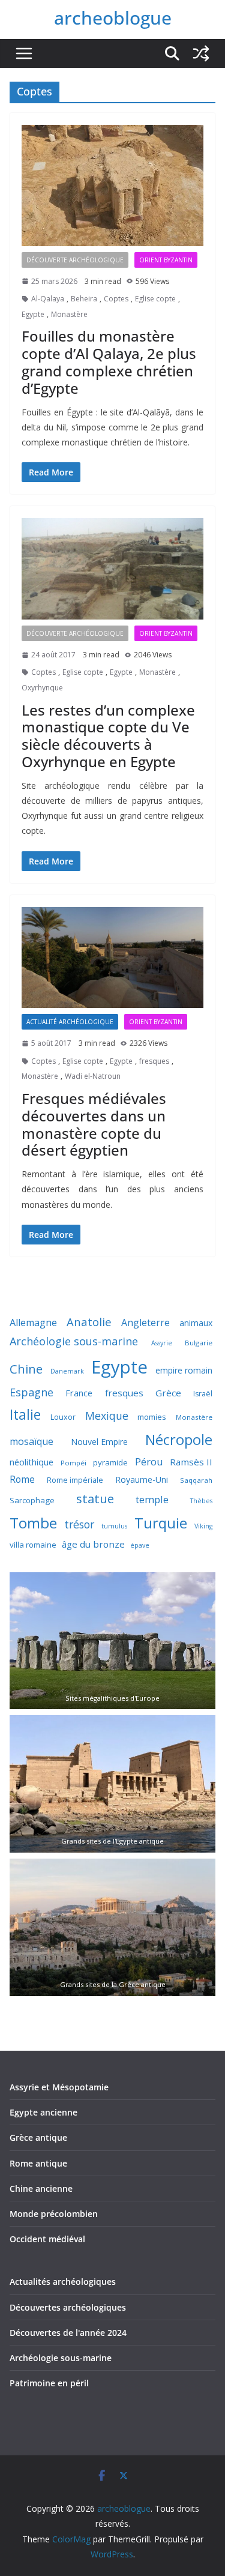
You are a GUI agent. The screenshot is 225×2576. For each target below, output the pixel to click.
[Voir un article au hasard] (201, 53)
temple (152, 1499)
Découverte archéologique (75, 260)
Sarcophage (32, 1500)
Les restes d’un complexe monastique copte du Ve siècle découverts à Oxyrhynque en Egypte (108, 736)
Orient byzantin (166, 260)
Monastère (69, 314)
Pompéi (73, 1463)
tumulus (114, 1526)
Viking (203, 1526)
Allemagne (33, 1323)
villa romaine (33, 1545)
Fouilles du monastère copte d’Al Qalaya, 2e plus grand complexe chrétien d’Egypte (109, 362)
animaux (196, 1323)
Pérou (149, 1461)
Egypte (33, 314)
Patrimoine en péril (49, 2383)
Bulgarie (199, 1343)
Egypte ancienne (43, 2112)
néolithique (31, 1462)
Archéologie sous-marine (74, 1341)
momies (152, 1417)
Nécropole (179, 1440)
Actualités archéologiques (63, 2282)
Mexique (107, 1416)
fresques (154, 1061)
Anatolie (89, 1322)
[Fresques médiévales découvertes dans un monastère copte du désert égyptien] (112, 958)
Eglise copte (155, 299)
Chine (26, 1369)
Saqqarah (196, 1480)
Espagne (31, 1392)
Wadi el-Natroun (93, 1076)
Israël (203, 1394)
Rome (22, 1479)
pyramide (110, 1462)
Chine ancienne (41, 2188)
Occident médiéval (47, 2239)
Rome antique (38, 2163)
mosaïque (31, 1441)
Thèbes (201, 1501)
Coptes (116, 299)
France (79, 1393)
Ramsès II (191, 1462)
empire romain (184, 1370)
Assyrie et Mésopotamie (59, 2087)
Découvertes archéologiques (68, 2307)
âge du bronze (93, 1544)
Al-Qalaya (48, 299)
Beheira (84, 299)
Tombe (33, 1523)
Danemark (67, 1371)
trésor (79, 1524)
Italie (25, 1415)
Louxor (63, 1417)
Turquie (161, 1523)
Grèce (168, 1393)
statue (95, 1498)
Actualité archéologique (70, 1022)
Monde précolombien (54, 2214)
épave (140, 1545)
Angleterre (145, 1323)
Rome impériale (75, 1480)
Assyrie (162, 1343)
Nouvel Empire (99, 1442)
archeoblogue (113, 18)
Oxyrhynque (42, 688)
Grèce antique (38, 2137)
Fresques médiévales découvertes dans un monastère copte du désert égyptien (94, 1124)
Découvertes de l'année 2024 (68, 2333)
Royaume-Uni (142, 1480)
